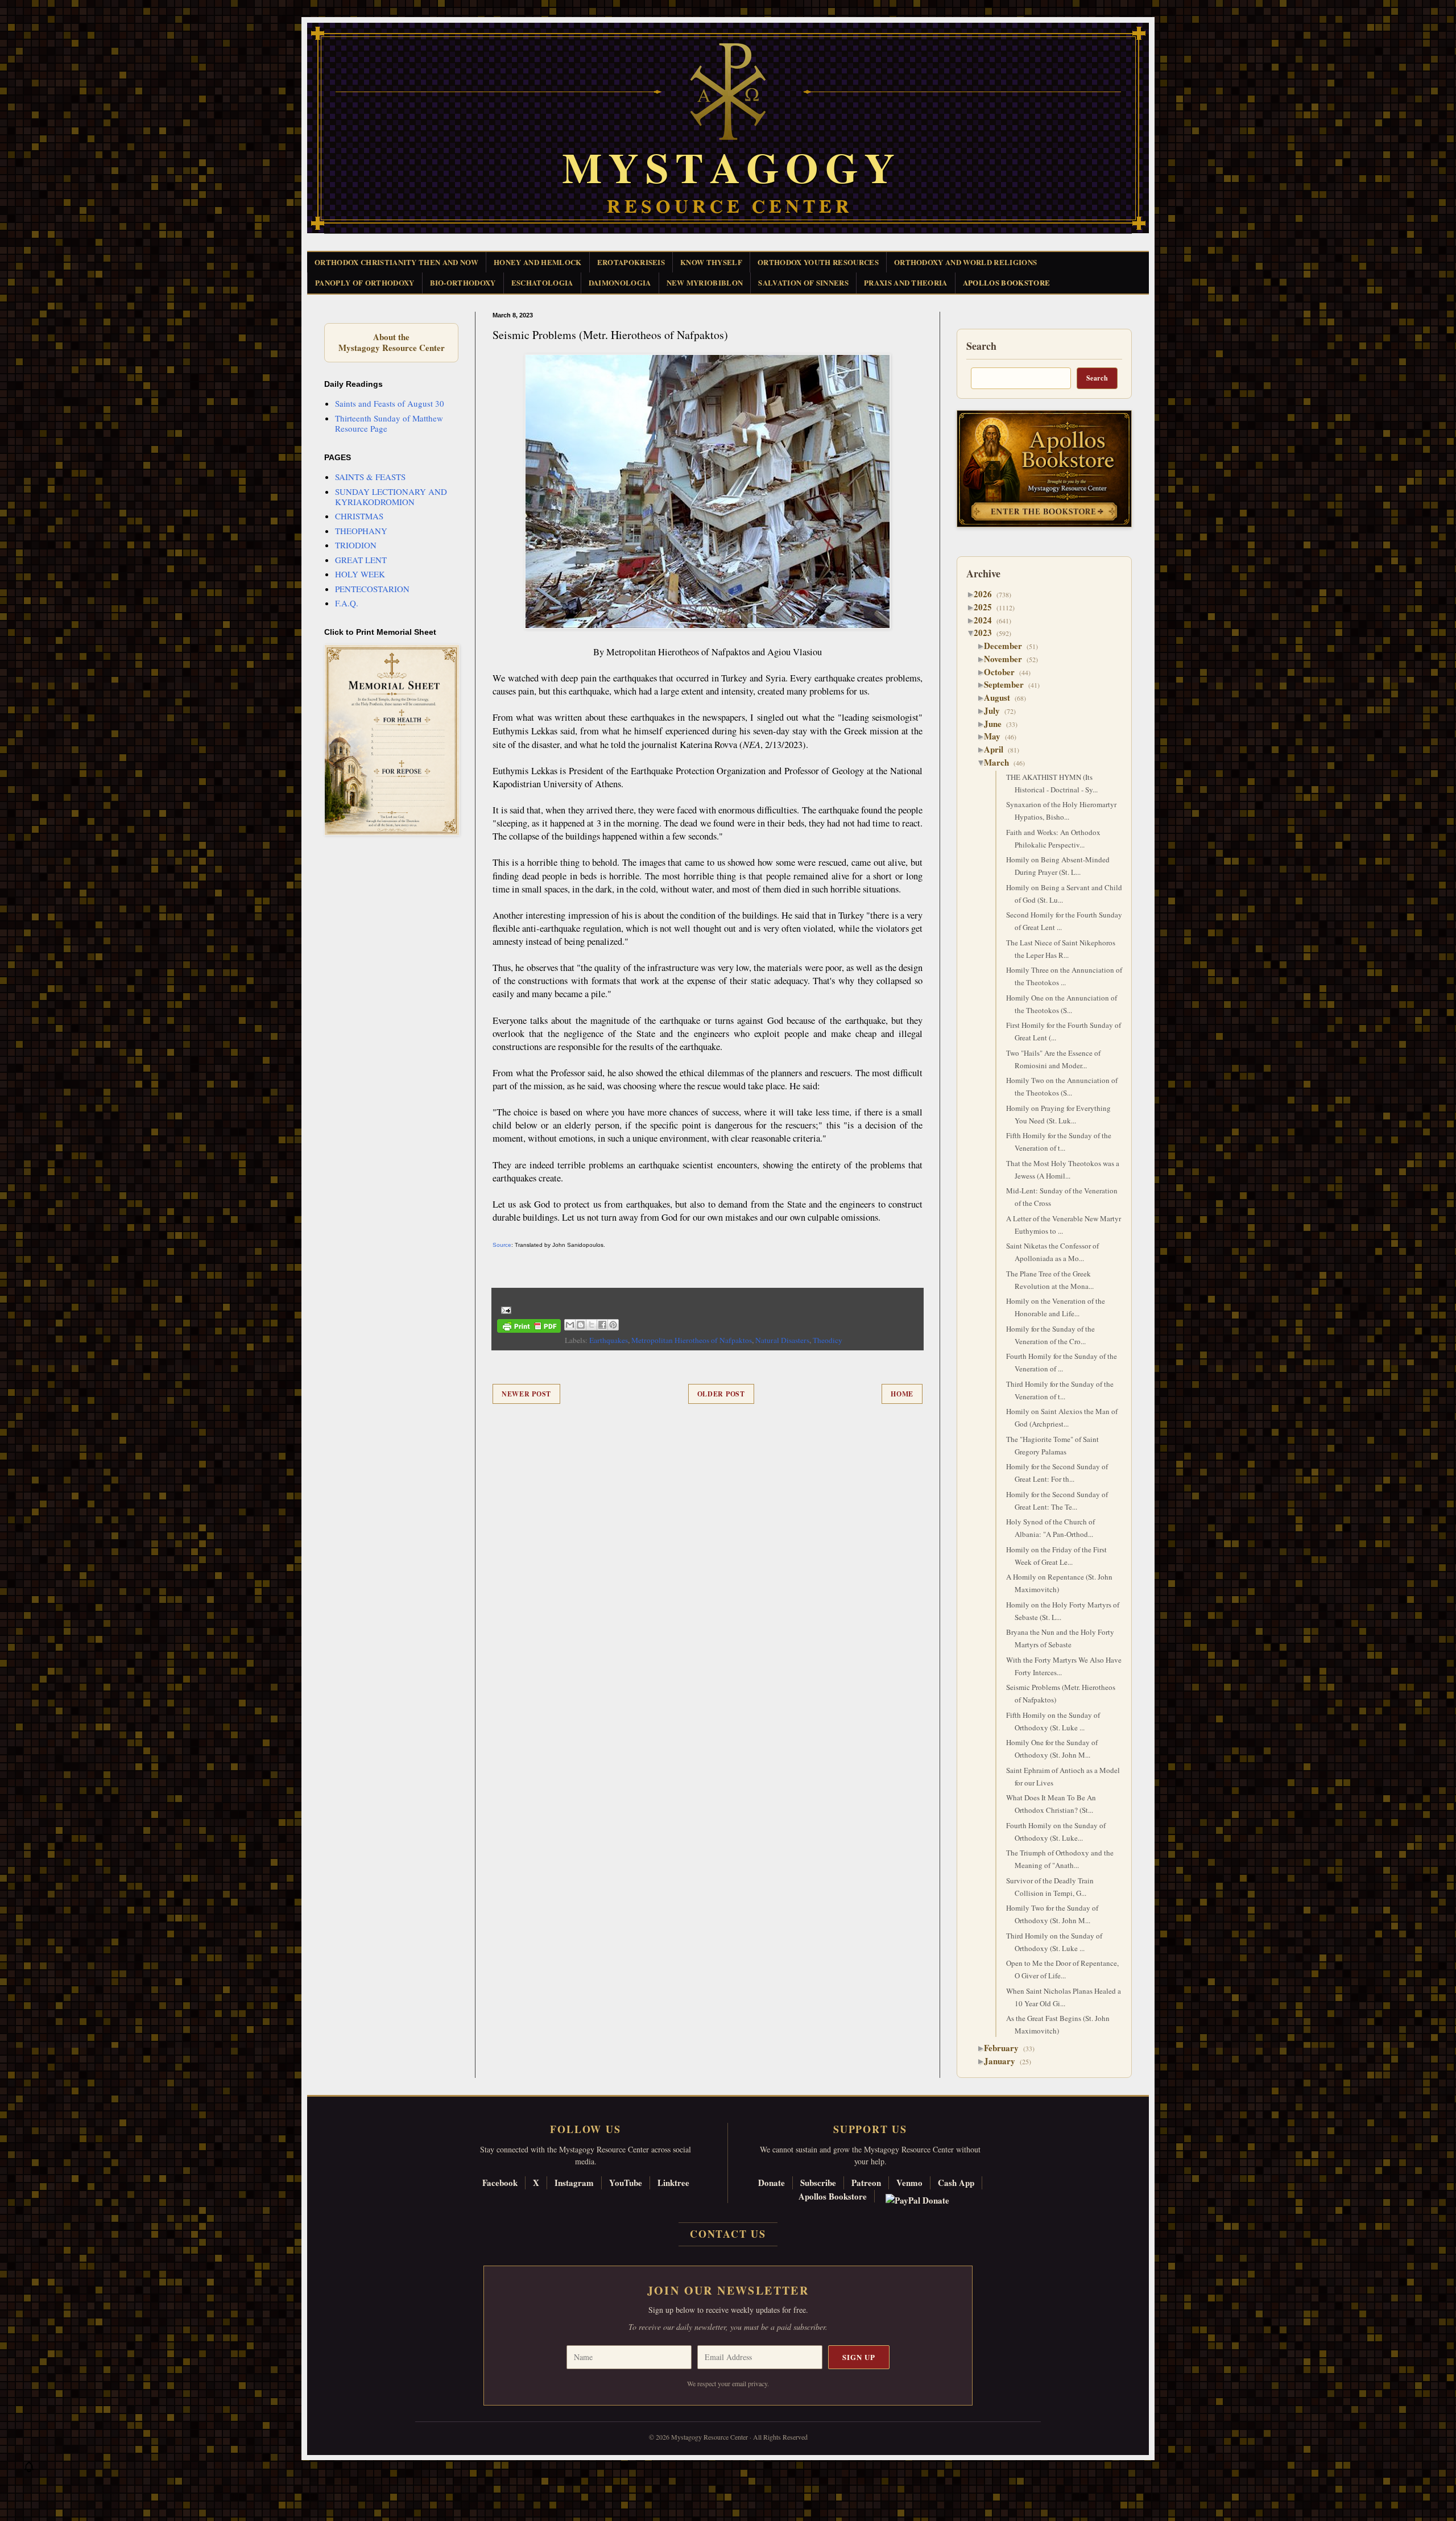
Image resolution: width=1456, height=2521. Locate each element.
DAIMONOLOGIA (620, 282)
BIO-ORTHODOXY (463, 282)
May (996, 736)
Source (502, 1245)
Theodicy (828, 1340)
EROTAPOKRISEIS (631, 262)
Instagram (574, 2183)
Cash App (956, 2183)
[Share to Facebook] (602, 1325)
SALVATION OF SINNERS (803, 282)
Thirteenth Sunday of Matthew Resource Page (389, 423)
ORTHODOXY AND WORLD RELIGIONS (965, 262)
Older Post (721, 1394)
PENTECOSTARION (372, 589)
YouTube (626, 2183)
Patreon (866, 2183)
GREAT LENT (361, 560)
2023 (987, 633)
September (1008, 684)
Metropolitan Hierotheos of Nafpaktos (692, 1340)
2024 (987, 620)
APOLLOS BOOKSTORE (1007, 282)
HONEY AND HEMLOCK (538, 262)
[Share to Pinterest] (613, 1325)
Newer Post (526, 1394)
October (1004, 672)
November (1007, 659)
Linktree (673, 2183)
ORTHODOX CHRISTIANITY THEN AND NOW (396, 262)
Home (902, 1394)
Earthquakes (609, 1340)
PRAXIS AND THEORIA (906, 282)
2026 (987, 594)
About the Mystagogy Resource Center (391, 343)
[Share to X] (591, 1325)
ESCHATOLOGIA (542, 282)
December (1007, 646)
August (1001, 697)
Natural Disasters (782, 1340)
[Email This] (570, 1325)
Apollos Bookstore (833, 2196)
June (997, 724)
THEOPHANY (361, 531)
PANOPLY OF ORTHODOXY (365, 282)
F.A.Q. (347, 603)
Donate (772, 2183)
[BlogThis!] (581, 1325)
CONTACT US (728, 2234)
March (1001, 762)
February (1006, 2048)
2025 (987, 607)
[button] (29, 2470)
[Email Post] (504, 1309)
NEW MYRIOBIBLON (705, 282)
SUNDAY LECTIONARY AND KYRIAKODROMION (391, 497)
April (998, 749)
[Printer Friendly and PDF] (529, 1328)
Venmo (909, 2183)
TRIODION (356, 545)
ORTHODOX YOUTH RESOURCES (818, 262)
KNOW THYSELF (711, 262)
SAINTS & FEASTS (370, 477)
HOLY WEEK (360, 574)
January (1004, 2061)
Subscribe (818, 2183)
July (996, 710)
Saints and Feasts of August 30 (390, 403)
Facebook (500, 2183)
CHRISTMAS (359, 516)
